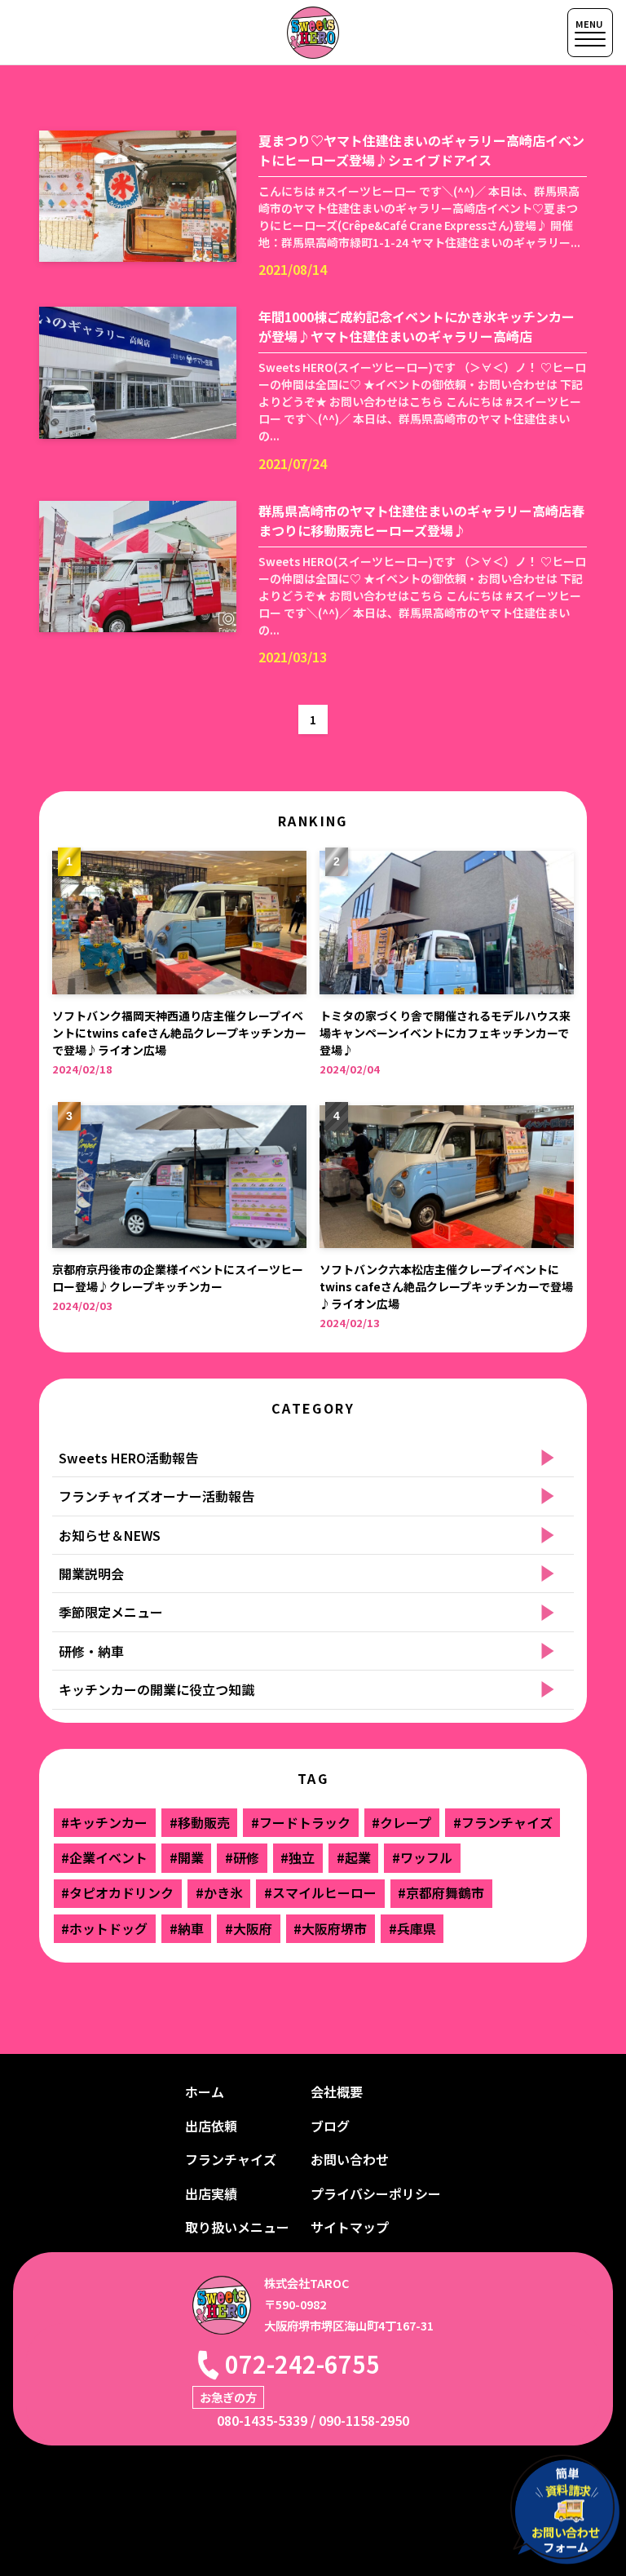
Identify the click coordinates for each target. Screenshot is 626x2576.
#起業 (354, 1857)
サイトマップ (350, 2227)
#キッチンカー (104, 1822)
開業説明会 (91, 1573)
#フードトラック (301, 1822)
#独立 (298, 1857)
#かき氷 (219, 1892)
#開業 (187, 1857)
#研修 (242, 1857)
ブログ (330, 2126)
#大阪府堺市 (330, 1928)
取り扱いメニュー (237, 2227)
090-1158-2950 (364, 2420)
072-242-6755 (302, 2364)
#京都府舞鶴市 (441, 1892)
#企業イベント (104, 1857)
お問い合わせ (350, 2159)
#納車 (187, 1928)
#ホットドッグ (104, 1928)
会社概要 (337, 2091)
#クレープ (401, 1822)
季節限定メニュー (111, 1612)
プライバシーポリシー (376, 2193)
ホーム (205, 2091)
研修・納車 (91, 1651)
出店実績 (211, 2193)
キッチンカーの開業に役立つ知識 (156, 1689)
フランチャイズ (231, 2159)
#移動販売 (200, 1822)
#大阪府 (249, 1928)
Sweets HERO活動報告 (128, 1458)
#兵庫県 (412, 1928)
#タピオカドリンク (117, 1892)
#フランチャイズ (503, 1822)
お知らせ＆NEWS (110, 1535)
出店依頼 (211, 2126)
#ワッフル (422, 1857)
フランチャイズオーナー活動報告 (156, 1496)
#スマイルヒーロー (320, 1892)
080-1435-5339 (262, 2420)
